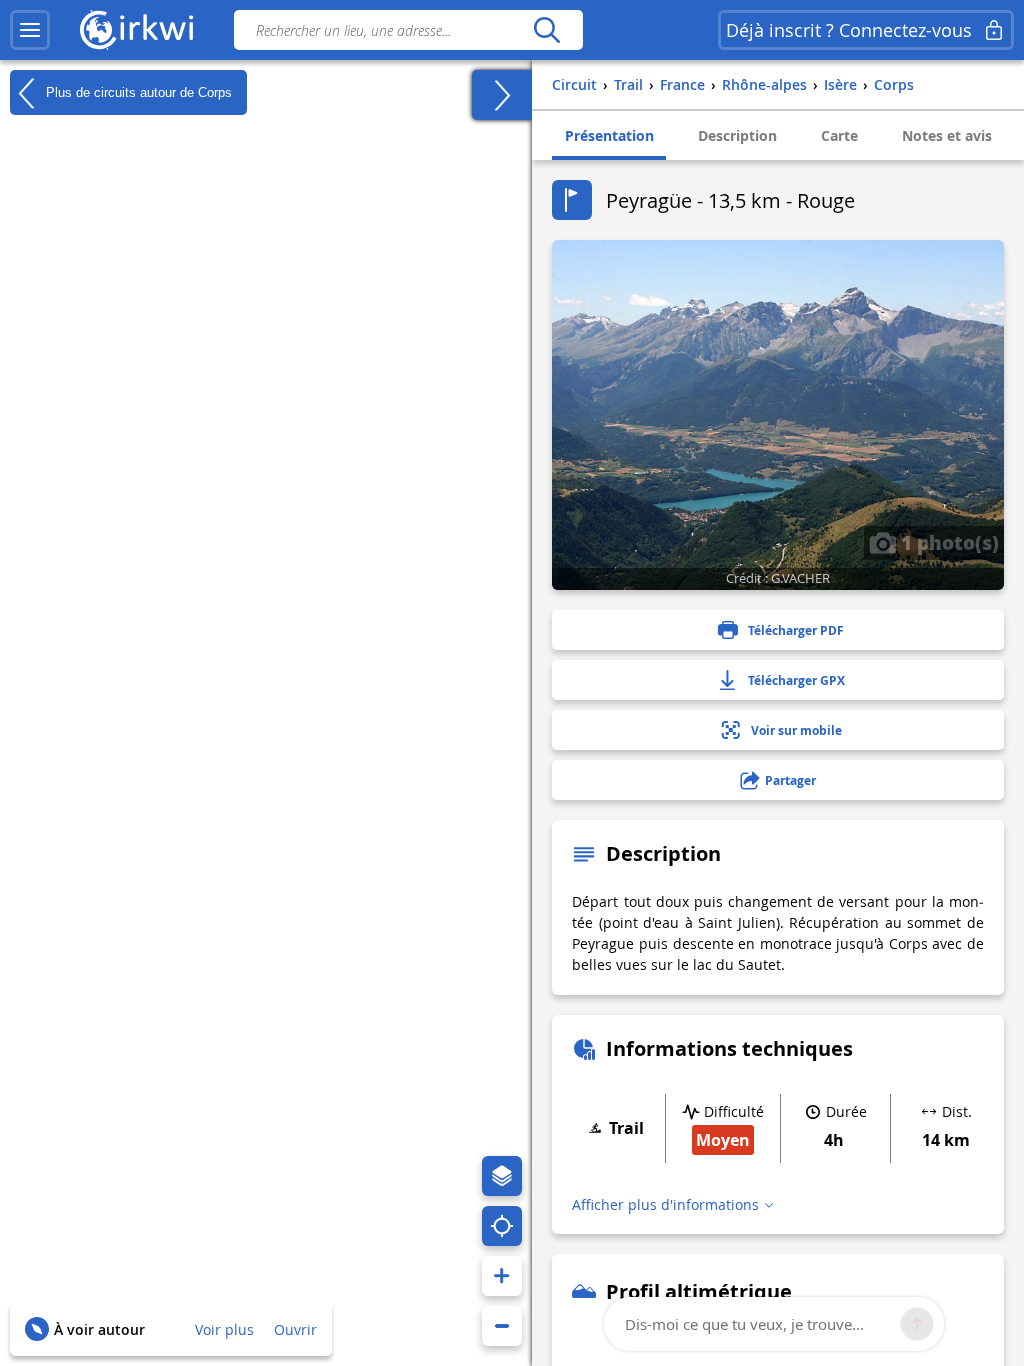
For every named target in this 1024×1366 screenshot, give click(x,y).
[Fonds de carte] (502, 1176)
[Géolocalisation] (502, 1226)
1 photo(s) (947, 542)
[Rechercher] (546, 30)
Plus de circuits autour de (137, 91)
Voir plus (224, 1329)
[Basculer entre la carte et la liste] (502, 95)
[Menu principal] (30, 30)
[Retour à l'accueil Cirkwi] (137, 30)
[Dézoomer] (502, 1326)
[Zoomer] (502, 1276)
